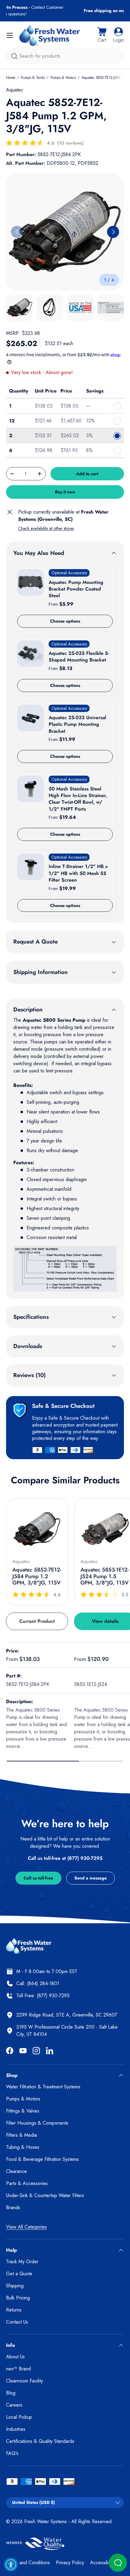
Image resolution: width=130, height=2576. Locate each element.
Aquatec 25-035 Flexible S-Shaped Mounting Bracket (79, 657)
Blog (11, 2393)
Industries (16, 2429)
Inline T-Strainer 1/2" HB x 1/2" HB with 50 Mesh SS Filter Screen (78, 873)
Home (11, 78)
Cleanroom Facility (24, 2381)
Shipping (15, 2286)
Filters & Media (21, 2135)
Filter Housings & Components (37, 2123)
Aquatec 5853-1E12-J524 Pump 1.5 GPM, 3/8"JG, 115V (105, 1576)
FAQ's (12, 2453)
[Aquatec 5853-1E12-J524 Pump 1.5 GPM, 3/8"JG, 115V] (105, 1529)
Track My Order (22, 2262)
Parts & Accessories (27, 2183)
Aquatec (15, 90)
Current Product (37, 1621)
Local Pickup (19, 2417)
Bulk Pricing (18, 2298)
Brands (13, 2208)
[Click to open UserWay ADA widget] (11, 2565)
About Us (15, 2357)
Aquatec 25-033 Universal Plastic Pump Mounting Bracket (77, 724)
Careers (14, 2405)
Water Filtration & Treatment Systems (43, 2087)
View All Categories (26, 2227)
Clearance (16, 2171)
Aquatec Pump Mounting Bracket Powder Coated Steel (76, 589)
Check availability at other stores (46, 528)
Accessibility (102, 2563)
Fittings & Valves (23, 2111)
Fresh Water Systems (45, 2522)
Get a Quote (19, 2274)
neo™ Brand (18, 2369)
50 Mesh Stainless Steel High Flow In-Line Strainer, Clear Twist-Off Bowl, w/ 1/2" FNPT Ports (78, 799)
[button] (102, 35)
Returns (14, 2310)
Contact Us (17, 2322)
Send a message (91, 1878)
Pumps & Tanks (33, 78)
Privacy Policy (70, 2563)
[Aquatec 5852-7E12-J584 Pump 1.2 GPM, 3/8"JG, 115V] (37, 1529)
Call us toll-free (38, 1878)
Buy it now (65, 492)
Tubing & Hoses (23, 2147)
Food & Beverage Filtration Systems (42, 2159)
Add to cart (87, 474)
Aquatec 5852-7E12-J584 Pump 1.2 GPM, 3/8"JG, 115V (37, 1576)
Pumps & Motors (63, 78)
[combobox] (65, 56)
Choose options (65, 621)
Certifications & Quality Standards (40, 2441)
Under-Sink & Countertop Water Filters (45, 2195)
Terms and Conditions (28, 2563)
